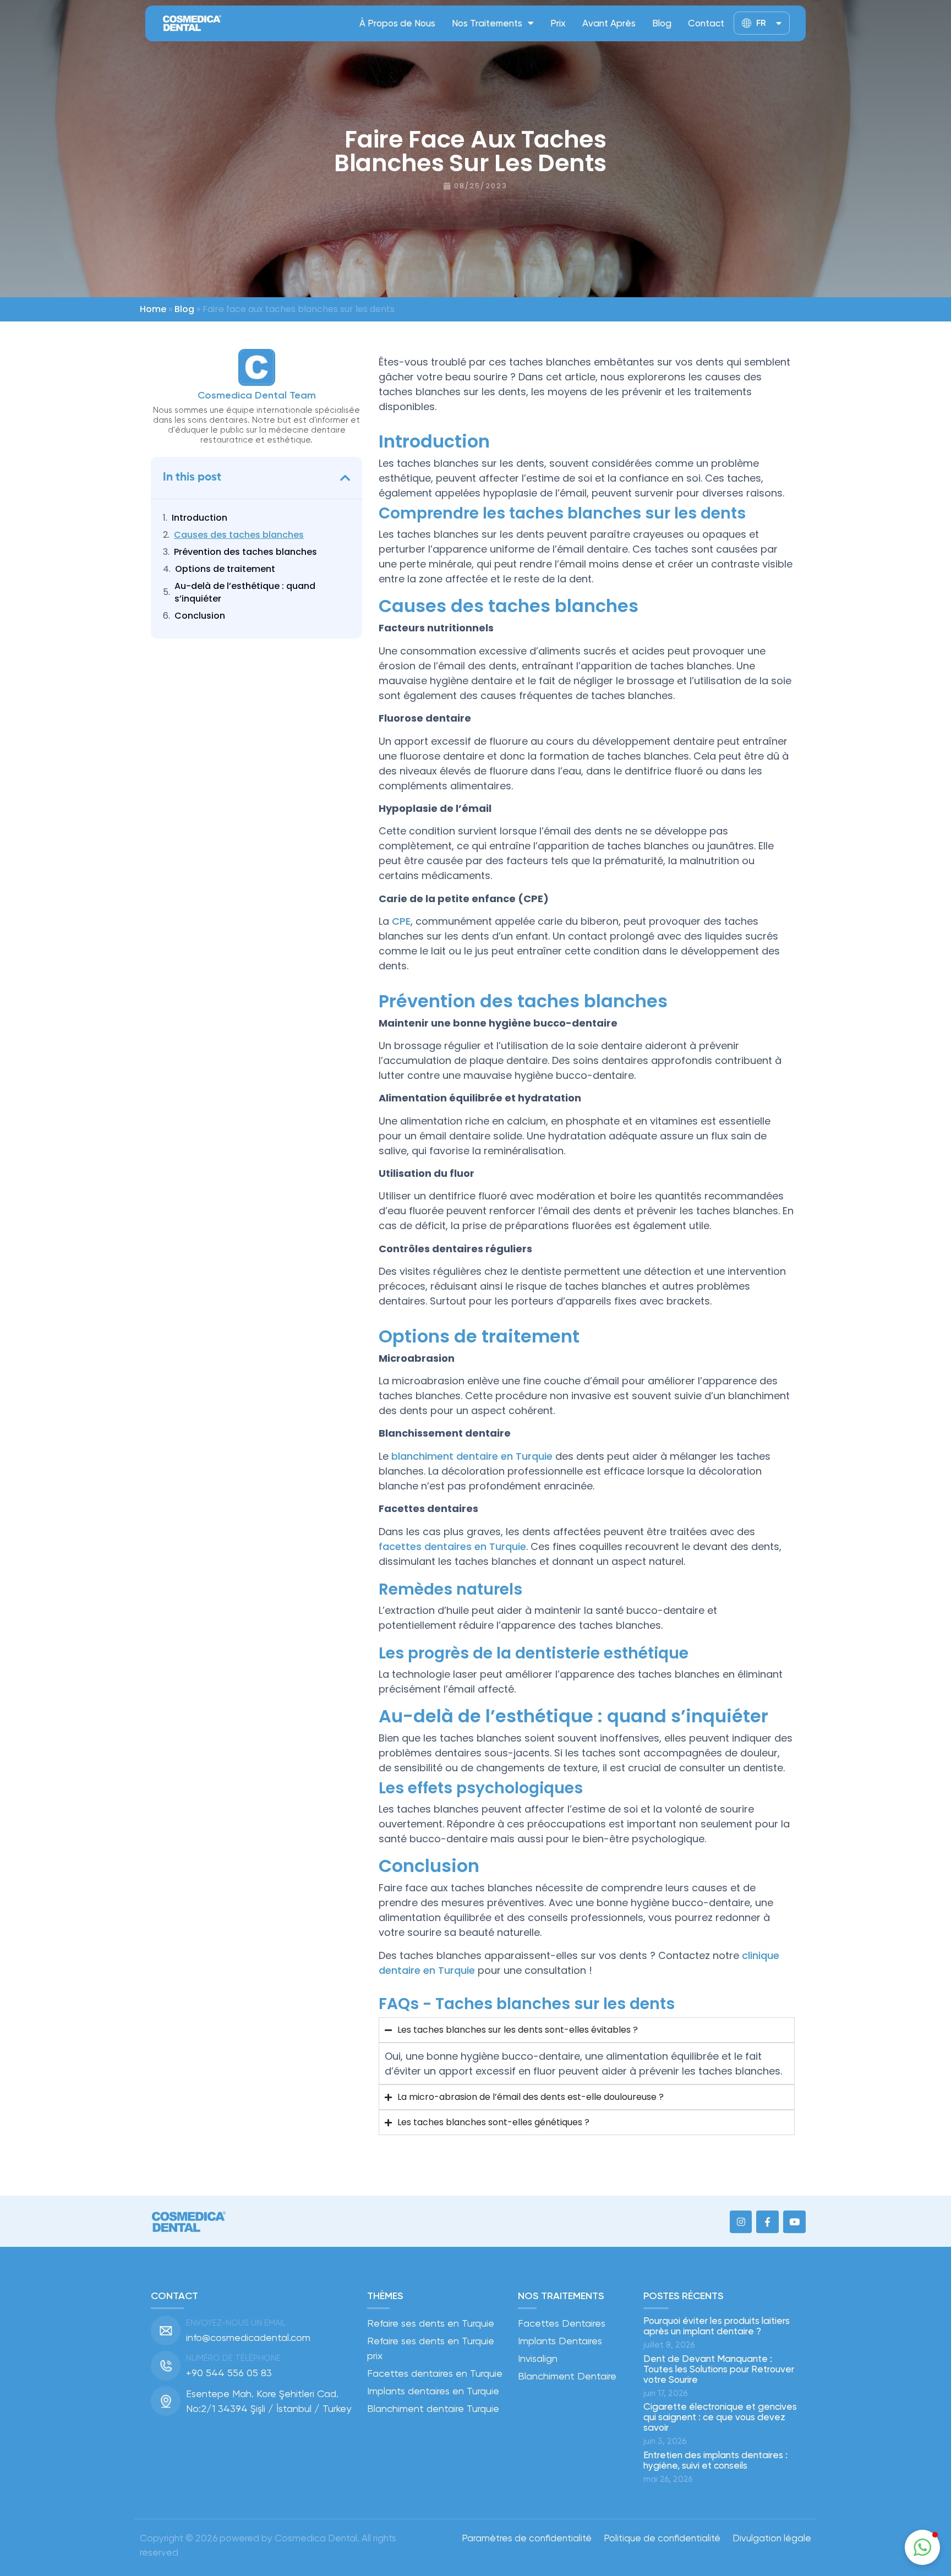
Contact (706, 23)
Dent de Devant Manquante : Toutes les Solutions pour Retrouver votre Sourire (719, 2369)
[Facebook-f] (767, 2222)
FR (761, 23)
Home (153, 309)
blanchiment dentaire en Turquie (472, 1456)
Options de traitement (225, 569)
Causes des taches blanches (239, 535)
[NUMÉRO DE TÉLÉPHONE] (166, 2366)
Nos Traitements (487, 23)
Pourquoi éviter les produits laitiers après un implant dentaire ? (717, 2326)
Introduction (200, 518)
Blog (662, 23)
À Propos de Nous (397, 23)
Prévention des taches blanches (245, 552)
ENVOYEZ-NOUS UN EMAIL (236, 2323)
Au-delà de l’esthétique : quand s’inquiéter (245, 592)
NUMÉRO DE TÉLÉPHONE (233, 2358)
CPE (401, 921)
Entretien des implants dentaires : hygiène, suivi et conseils (715, 2460)
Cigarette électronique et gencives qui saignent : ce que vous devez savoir (720, 2417)
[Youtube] (794, 2222)
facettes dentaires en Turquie (452, 1546)
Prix (558, 23)
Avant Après (609, 23)
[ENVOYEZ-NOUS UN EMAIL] (166, 2331)
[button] (345, 478)
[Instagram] (741, 2222)
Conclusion (200, 616)
